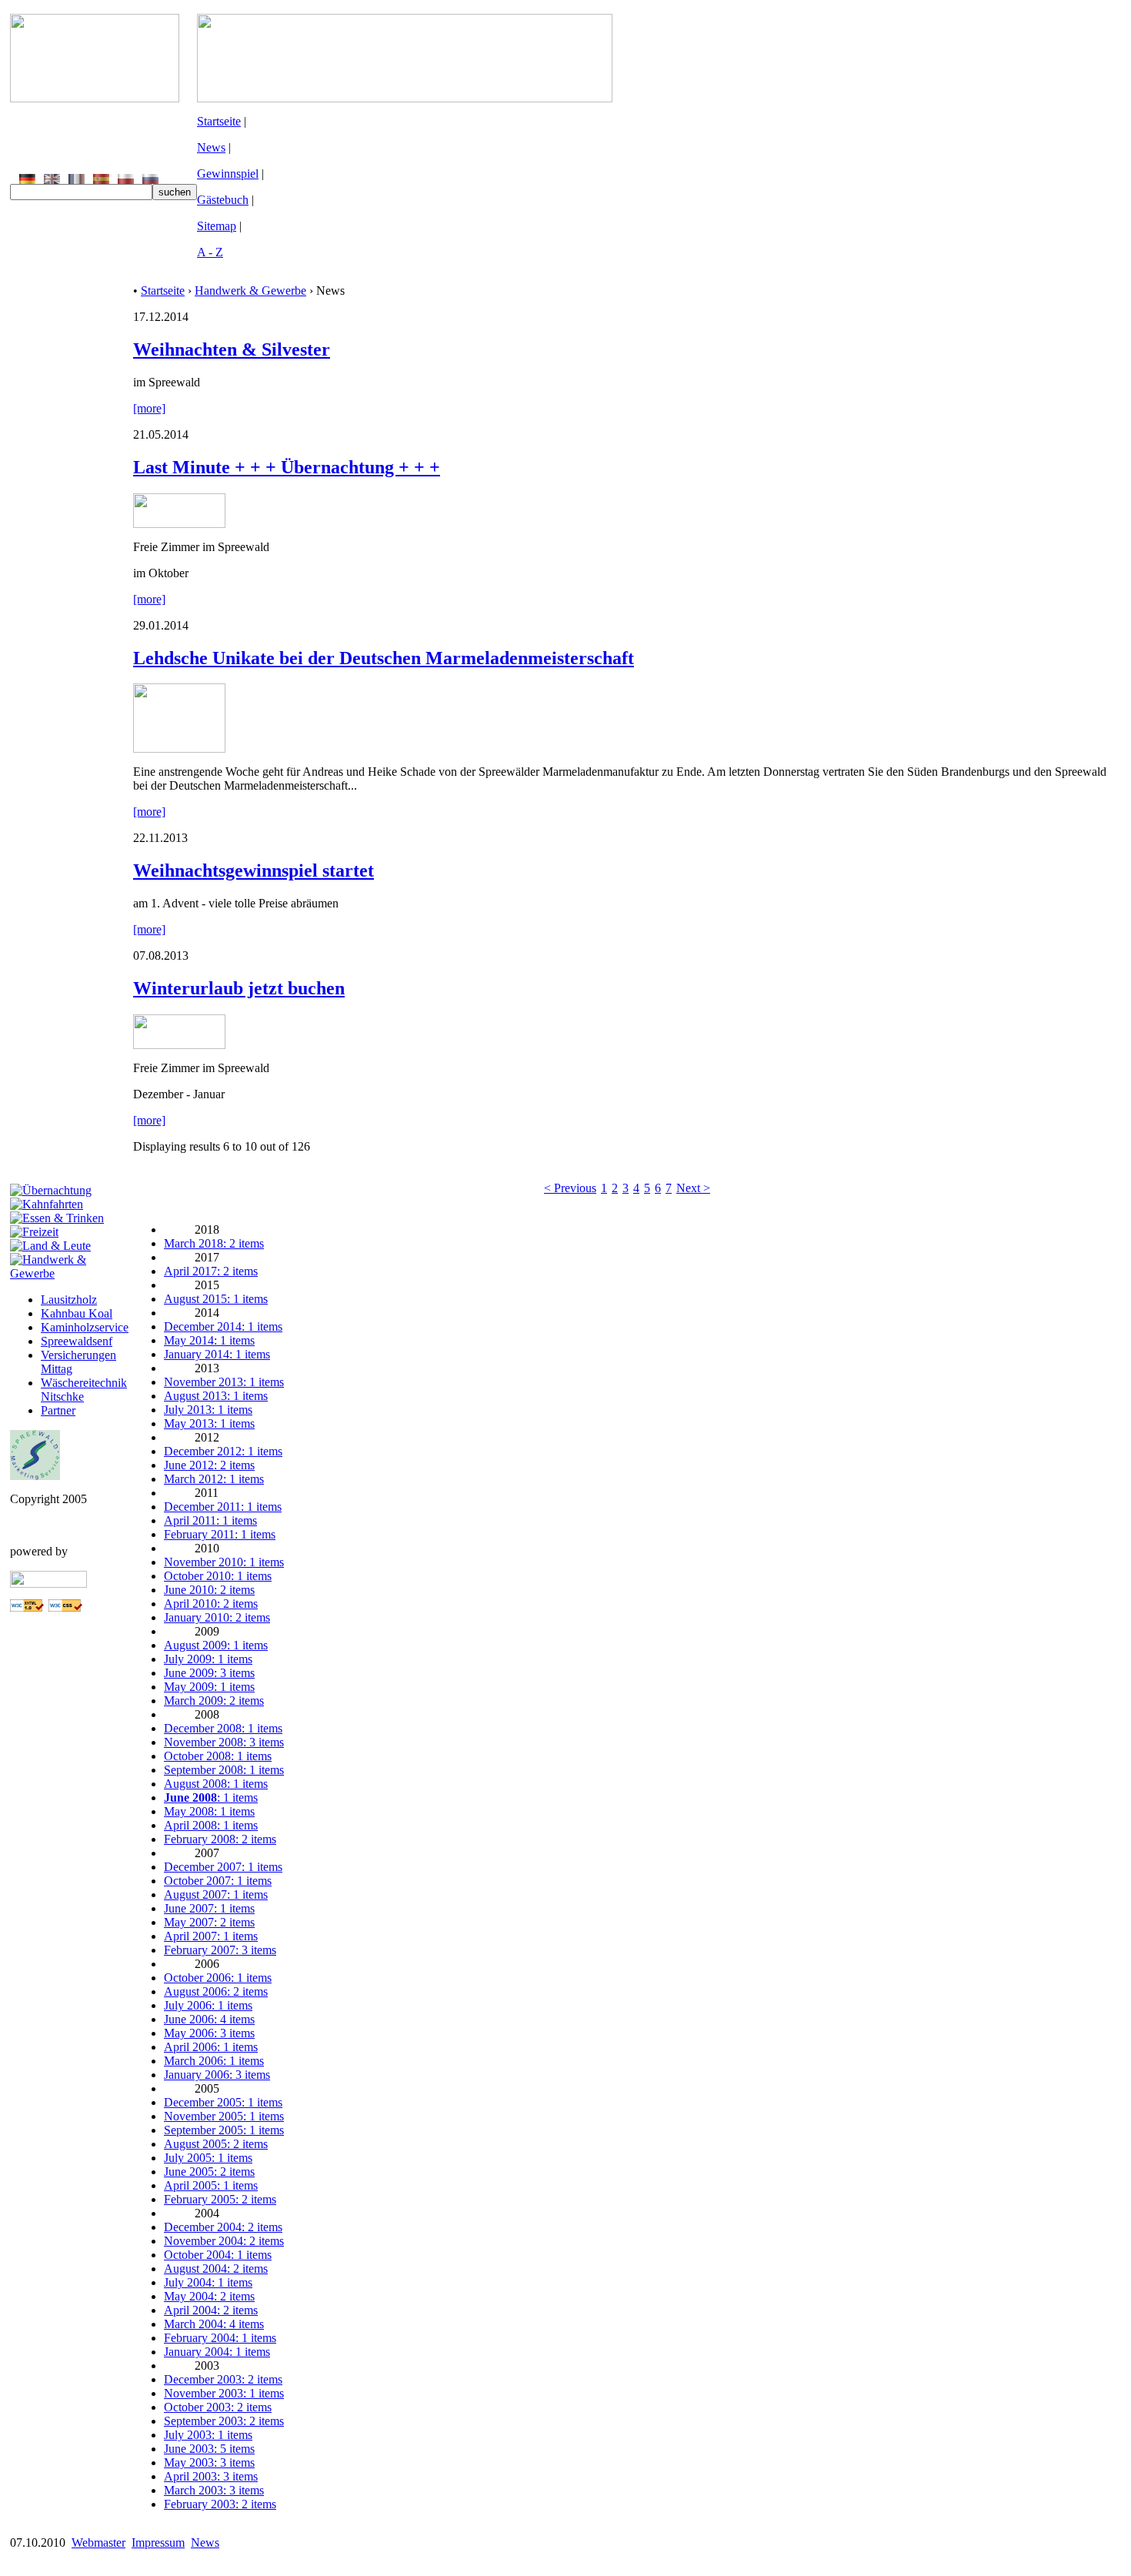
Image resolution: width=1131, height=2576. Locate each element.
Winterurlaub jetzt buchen (239, 988)
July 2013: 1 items (208, 1410)
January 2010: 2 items (217, 1617)
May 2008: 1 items (209, 1811)
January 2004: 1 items (217, 2352)
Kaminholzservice (85, 1327)
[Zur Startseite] (95, 98)
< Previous (570, 1188)
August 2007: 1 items (216, 1894)
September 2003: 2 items (224, 2421)
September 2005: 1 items (224, 2130)
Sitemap (217, 226)
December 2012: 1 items (223, 1451)
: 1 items (211, 1798)
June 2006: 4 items (209, 2019)
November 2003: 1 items (224, 2393)
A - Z (210, 252)
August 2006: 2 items (216, 1991)
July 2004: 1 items (208, 2282)
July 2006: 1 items (208, 2005)
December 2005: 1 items (223, 2102)
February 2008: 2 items (220, 1839)
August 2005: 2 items (216, 2144)
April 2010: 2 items (211, 1604)
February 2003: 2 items (220, 2504)
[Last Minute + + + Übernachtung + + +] (179, 524)
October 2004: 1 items (218, 2255)
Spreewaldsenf (77, 1341)
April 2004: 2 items (211, 2310)
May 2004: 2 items (209, 2296)
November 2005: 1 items (224, 2116)
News (211, 147)
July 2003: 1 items (208, 2435)
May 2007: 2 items (209, 1922)
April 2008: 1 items (211, 1825)
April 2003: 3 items (211, 2476)
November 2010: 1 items (224, 1562)
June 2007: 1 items (209, 1908)
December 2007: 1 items (223, 1867)
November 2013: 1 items (224, 1382)
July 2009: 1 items (208, 1659)
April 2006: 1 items (211, 2047)
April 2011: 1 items (210, 1520)
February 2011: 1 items (220, 1534)
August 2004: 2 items (216, 2269)
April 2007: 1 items (211, 1936)
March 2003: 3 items (214, 2490)
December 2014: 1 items (223, 1326)
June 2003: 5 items (209, 2449)
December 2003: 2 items (223, 2379)
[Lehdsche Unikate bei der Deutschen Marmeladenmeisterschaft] (179, 748)
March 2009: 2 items (214, 1701)
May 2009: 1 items (209, 1687)
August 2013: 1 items (216, 1396)
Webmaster (98, 2543)
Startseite (219, 121)
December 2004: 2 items (223, 2227)
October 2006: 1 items (218, 1978)
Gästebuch (223, 200)
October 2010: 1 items (218, 1576)
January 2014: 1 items (217, 1354)
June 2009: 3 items (209, 1673)
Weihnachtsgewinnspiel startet (254, 870)
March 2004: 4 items (214, 2324)
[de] (27, 180)
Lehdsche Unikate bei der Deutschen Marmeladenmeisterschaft (384, 658)
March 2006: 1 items (214, 2061)
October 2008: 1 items (218, 1756)
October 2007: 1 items (218, 1881)
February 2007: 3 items (220, 1950)
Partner (58, 1410)
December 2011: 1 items (223, 1507)
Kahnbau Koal (77, 1313)
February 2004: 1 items (220, 2338)
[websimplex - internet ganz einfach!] (48, 1584)
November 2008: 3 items (224, 1742)
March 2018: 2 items (214, 1243)
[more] (149, 408)
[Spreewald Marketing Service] (35, 1476)
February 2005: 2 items (220, 2199)
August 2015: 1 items (216, 1299)
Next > (693, 1188)
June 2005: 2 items (209, 2172)
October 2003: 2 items (218, 2407)
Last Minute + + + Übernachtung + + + (287, 467)
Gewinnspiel (228, 174)
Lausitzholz (69, 1300)
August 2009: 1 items (216, 1645)
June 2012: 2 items (209, 1465)
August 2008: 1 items (216, 1784)
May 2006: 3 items (209, 2033)
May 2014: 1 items (209, 1340)
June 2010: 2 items (209, 1590)
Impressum (158, 2543)
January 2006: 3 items (217, 2075)
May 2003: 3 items (209, 2462)
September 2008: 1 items (224, 1770)
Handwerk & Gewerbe (250, 291)
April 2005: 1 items (211, 2185)
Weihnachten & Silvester (232, 349)
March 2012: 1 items (214, 1479)
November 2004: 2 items (224, 2241)
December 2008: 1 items (223, 1728)
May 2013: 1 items (209, 1423)
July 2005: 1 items (208, 2158)
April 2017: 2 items (211, 1271)
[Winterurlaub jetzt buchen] (179, 1045)
